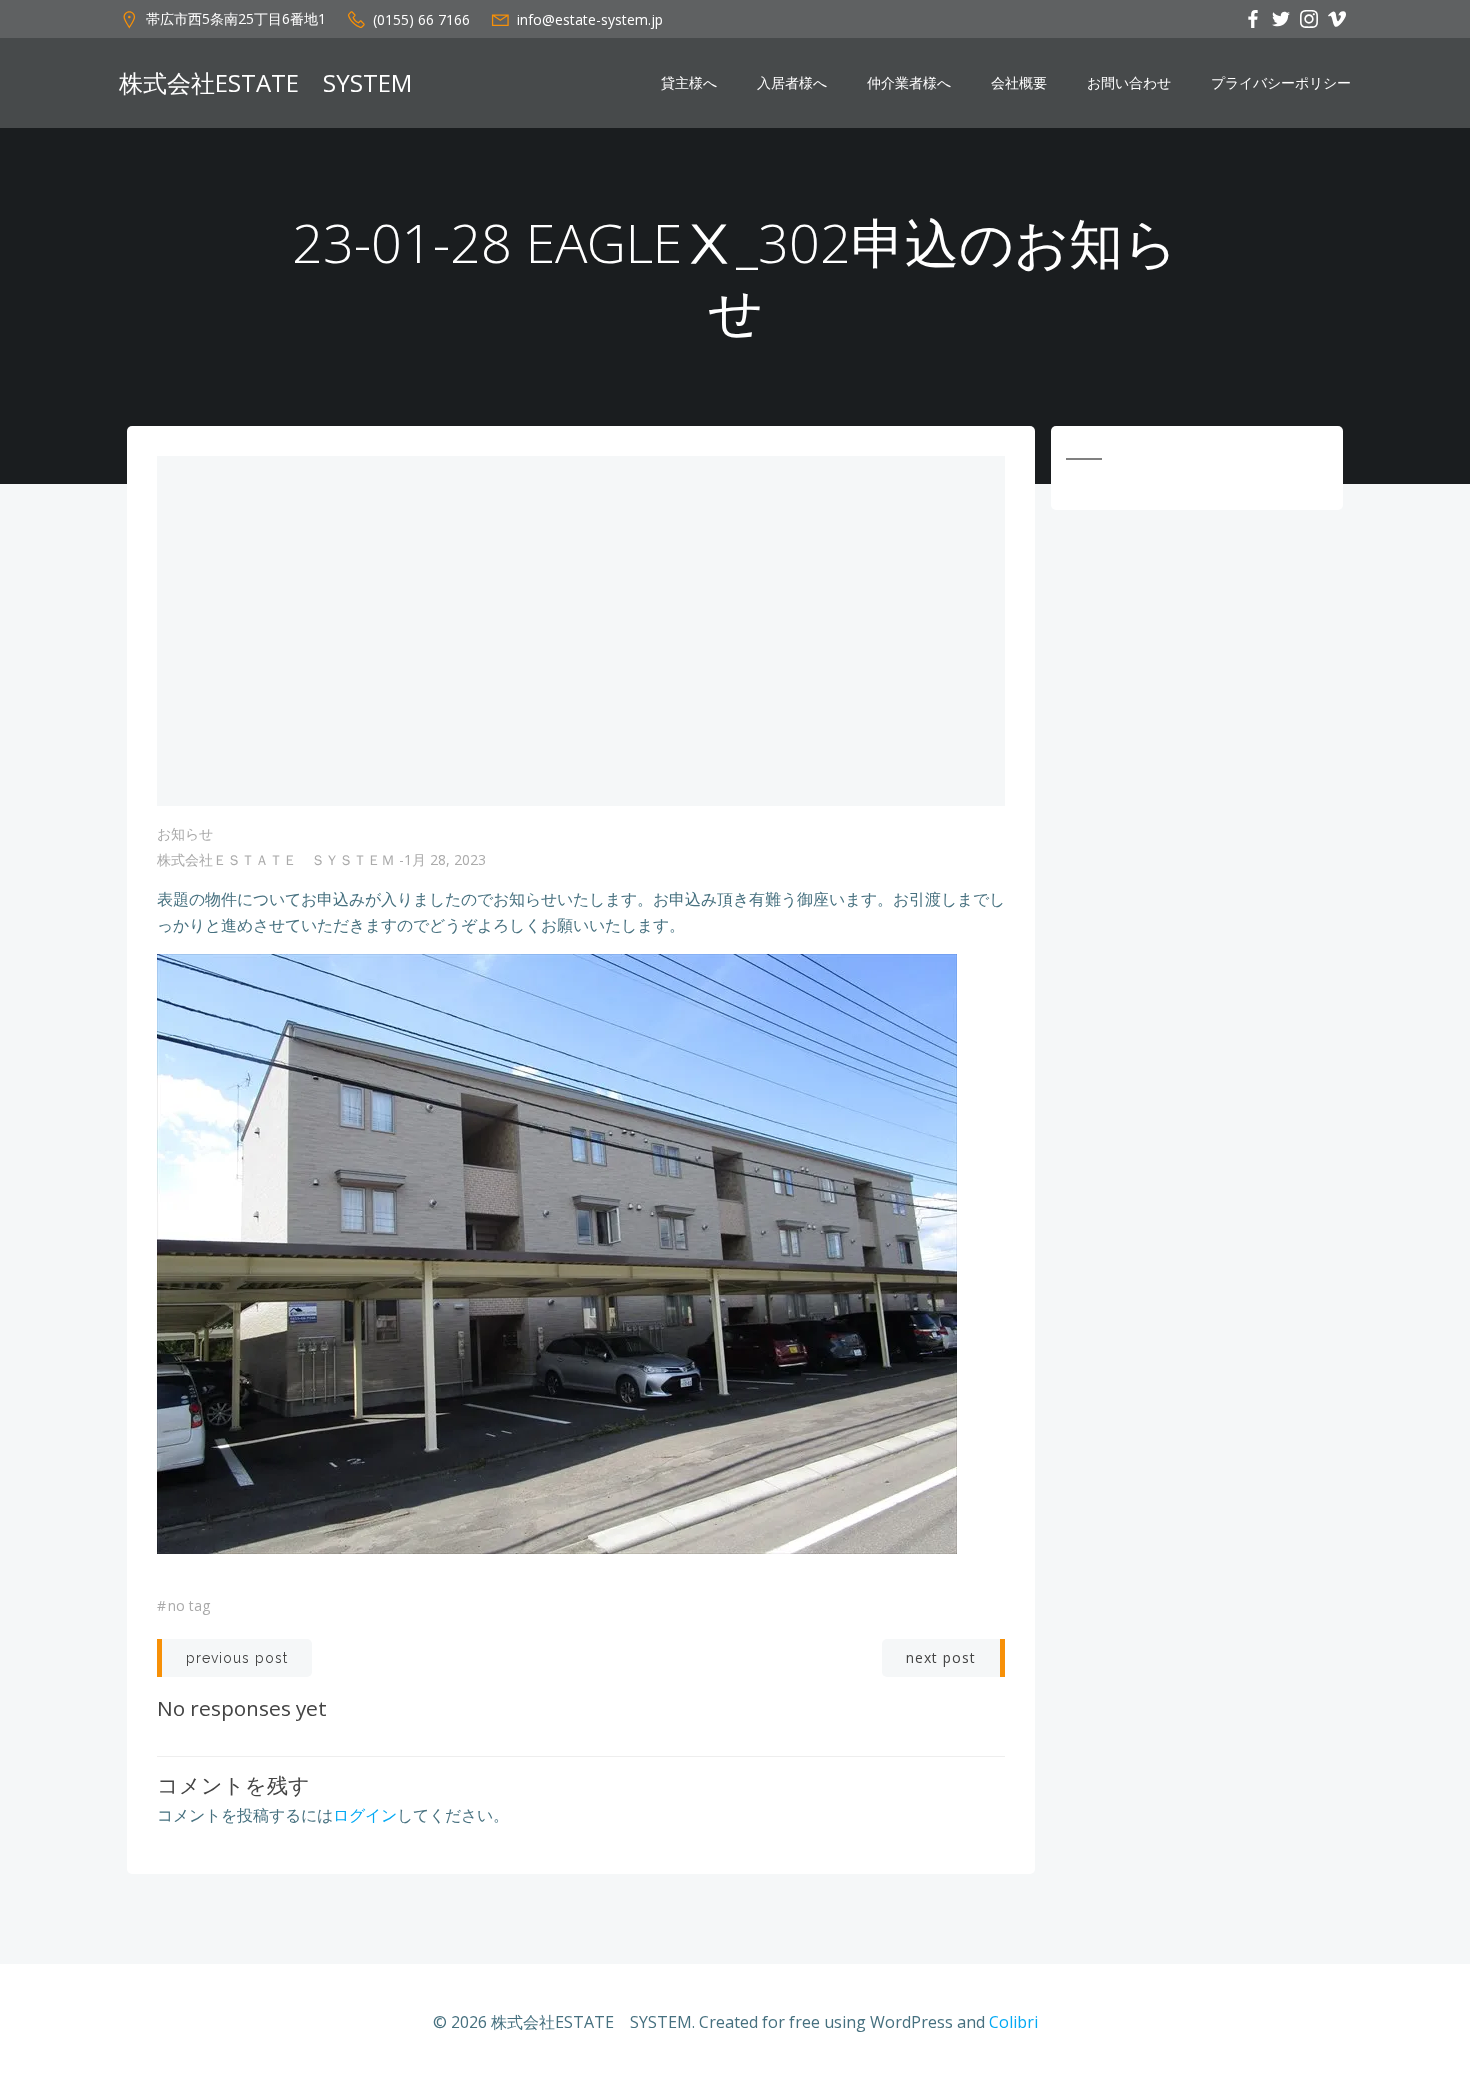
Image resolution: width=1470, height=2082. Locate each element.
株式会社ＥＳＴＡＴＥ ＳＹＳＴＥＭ (276, 859)
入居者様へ (792, 83)
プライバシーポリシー (1281, 83)
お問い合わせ (1129, 83)
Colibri (1013, 2022)
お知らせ (185, 833)
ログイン (365, 1815)
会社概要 (1019, 83)
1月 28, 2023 (445, 859)
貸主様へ (689, 83)
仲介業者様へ (909, 83)
